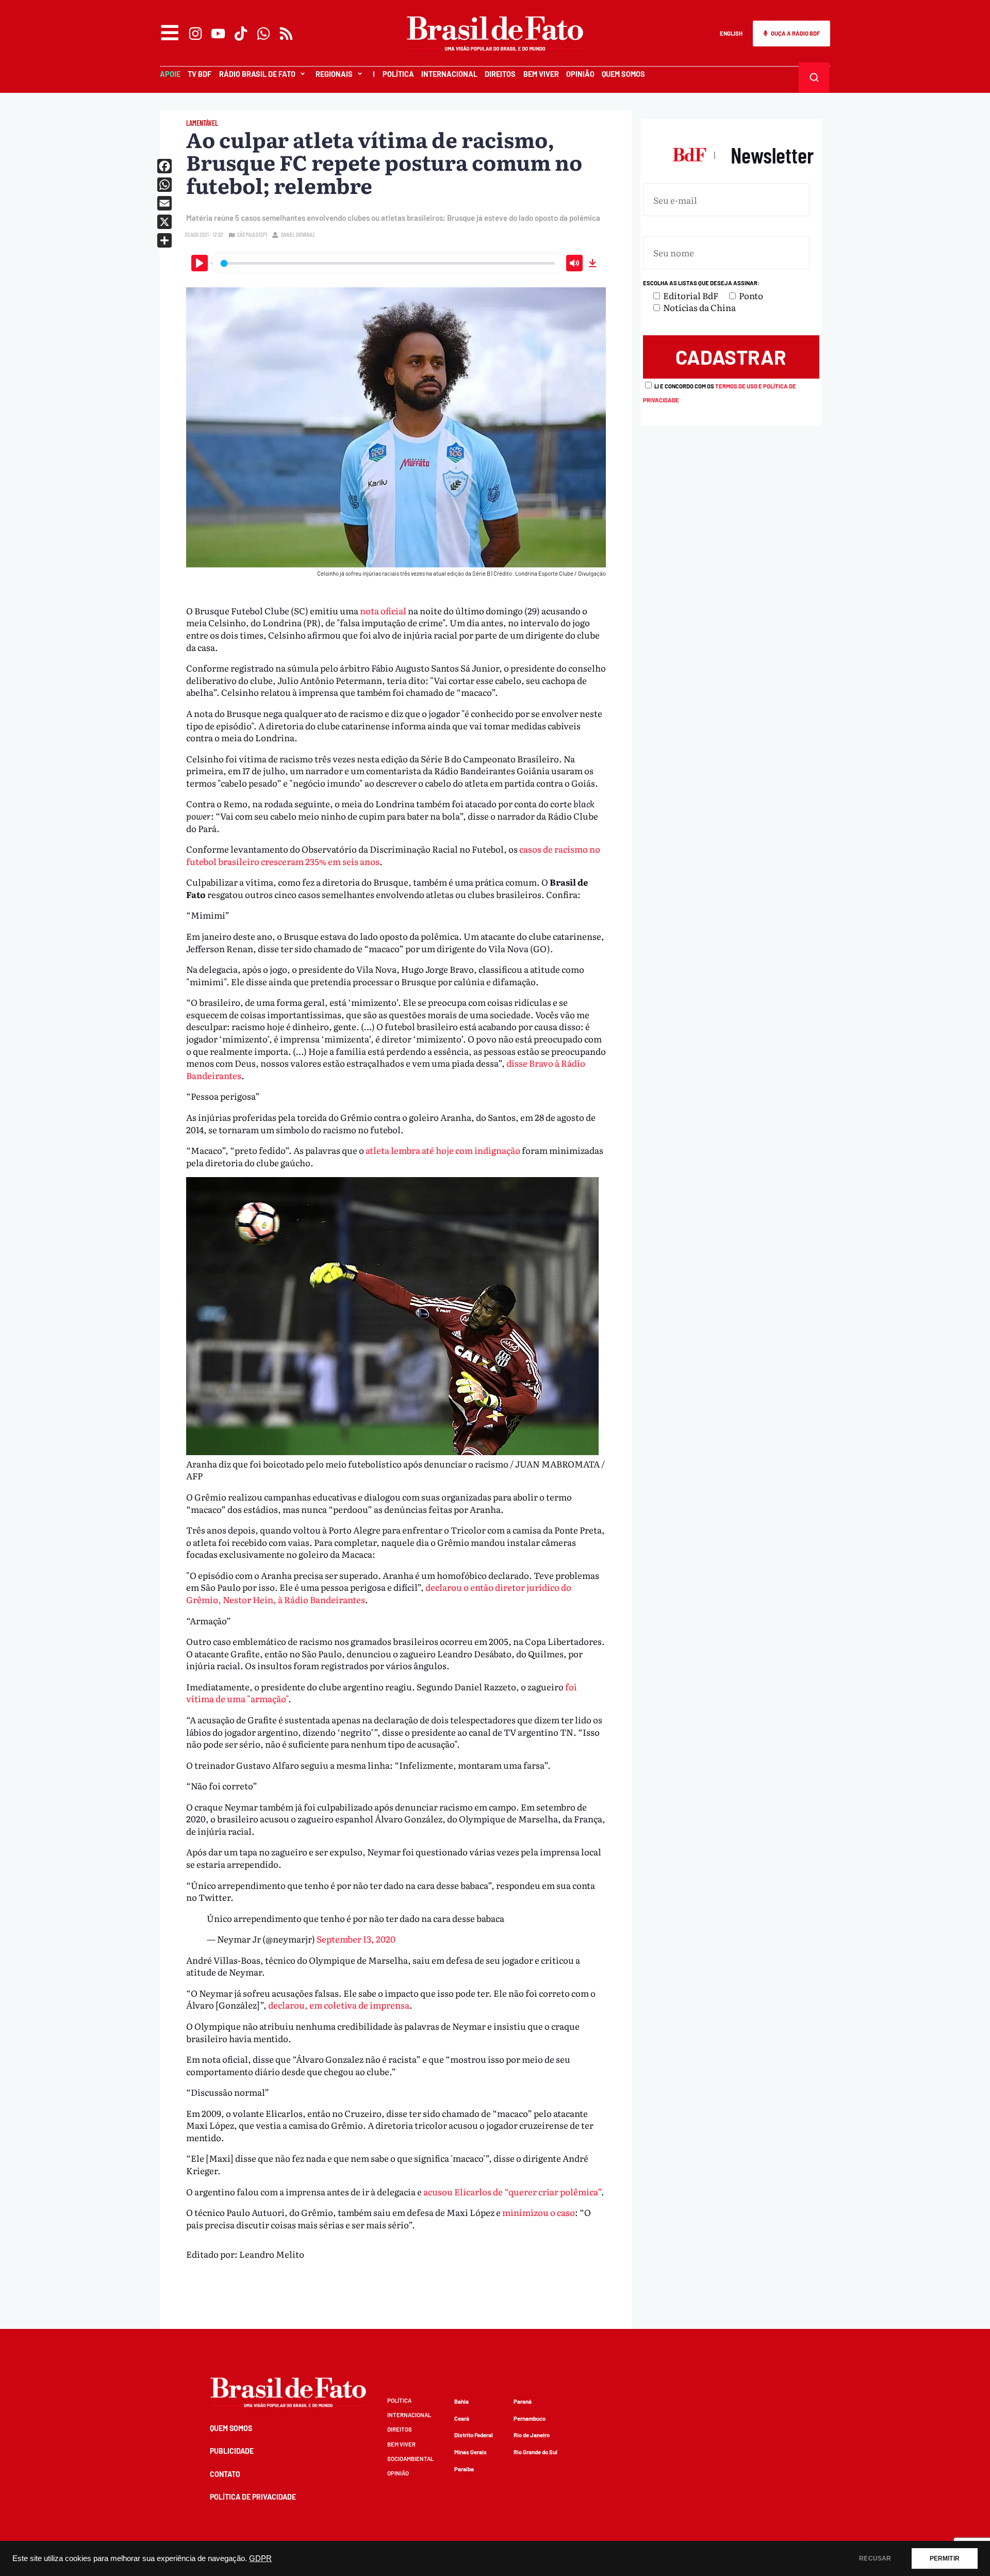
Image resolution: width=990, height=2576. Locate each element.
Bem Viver (541, 74)
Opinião (580, 74)
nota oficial (384, 610)
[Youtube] (218, 34)
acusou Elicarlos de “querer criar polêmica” (512, 2191)
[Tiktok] (241, 34)
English (731, 33)
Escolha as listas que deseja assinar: (701, 283)
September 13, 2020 (356, 1939)
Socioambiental (410, 2459)
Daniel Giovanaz (298, 234)
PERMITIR (945, 2558)
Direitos (500, 74)
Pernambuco (530, 2418)
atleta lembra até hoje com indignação (443, 1150)
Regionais (334, 74)
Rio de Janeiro (532, 2435)
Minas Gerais (471, 2452)
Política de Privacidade (253, 2497)
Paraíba (464, 2469)
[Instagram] (195, 34)
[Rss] (286, 34)
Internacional (449, 74)
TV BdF (200, 74)
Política (398, 74)
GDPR (260, 2558)
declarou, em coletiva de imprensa (339, 2005)
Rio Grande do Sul (535, 2452)
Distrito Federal (474, 2435)
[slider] (388, 263)
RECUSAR (875, 2558)
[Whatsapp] (263, 34)
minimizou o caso (539, 2212)
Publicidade (232, 2451)
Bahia (461, 2401)
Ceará (462, 2418)
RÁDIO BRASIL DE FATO (257, 74)
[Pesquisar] (814, 77)
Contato (225, 2474)
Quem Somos (623, 74)
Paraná (523, 2401)
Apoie (170, 74)
